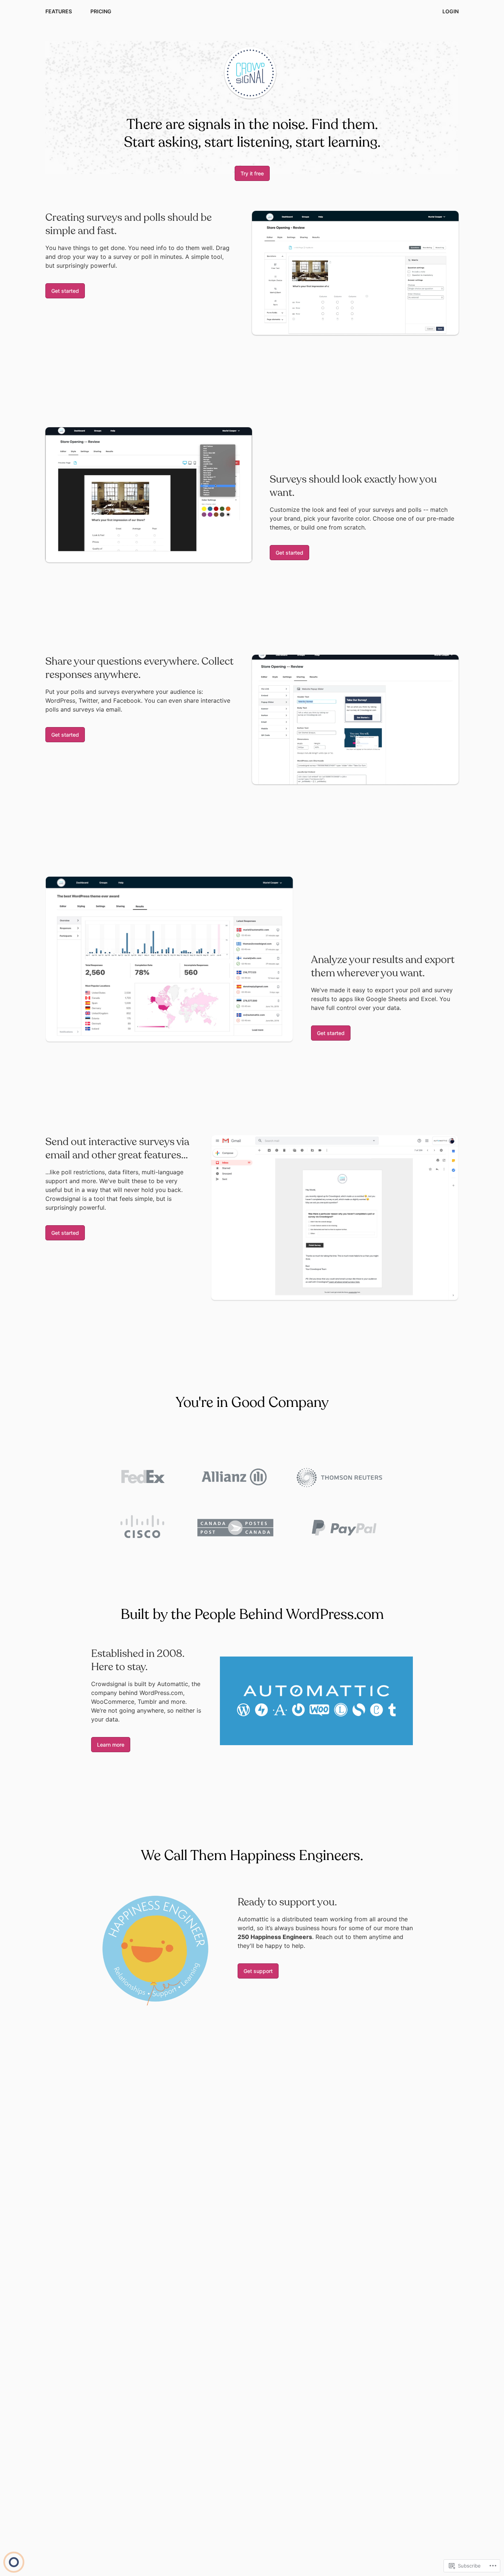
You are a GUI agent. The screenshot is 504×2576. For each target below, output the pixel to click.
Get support (258, 1971)
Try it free (252, 173)
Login (451, 11)
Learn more (111, 1745)
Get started (65, 291)
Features (59, 11)
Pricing (101, 11)
